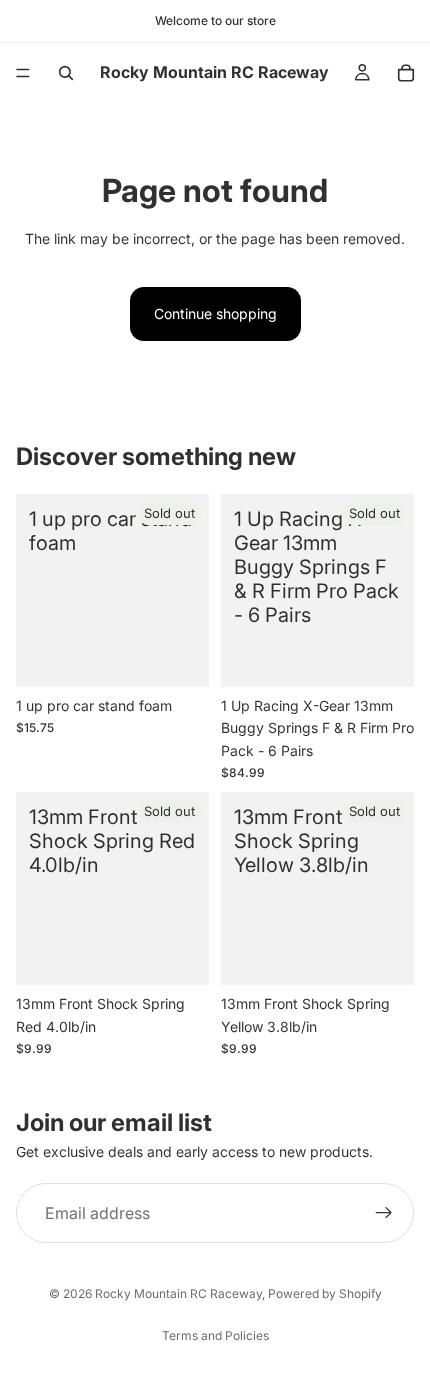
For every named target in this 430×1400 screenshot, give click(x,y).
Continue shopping (215, 313)
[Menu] (23, 73)
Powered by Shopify (325, 1293)
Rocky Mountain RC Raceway (178, 1293)
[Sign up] (384, 1213)
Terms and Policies (215, 1335)
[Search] (66, 73)
